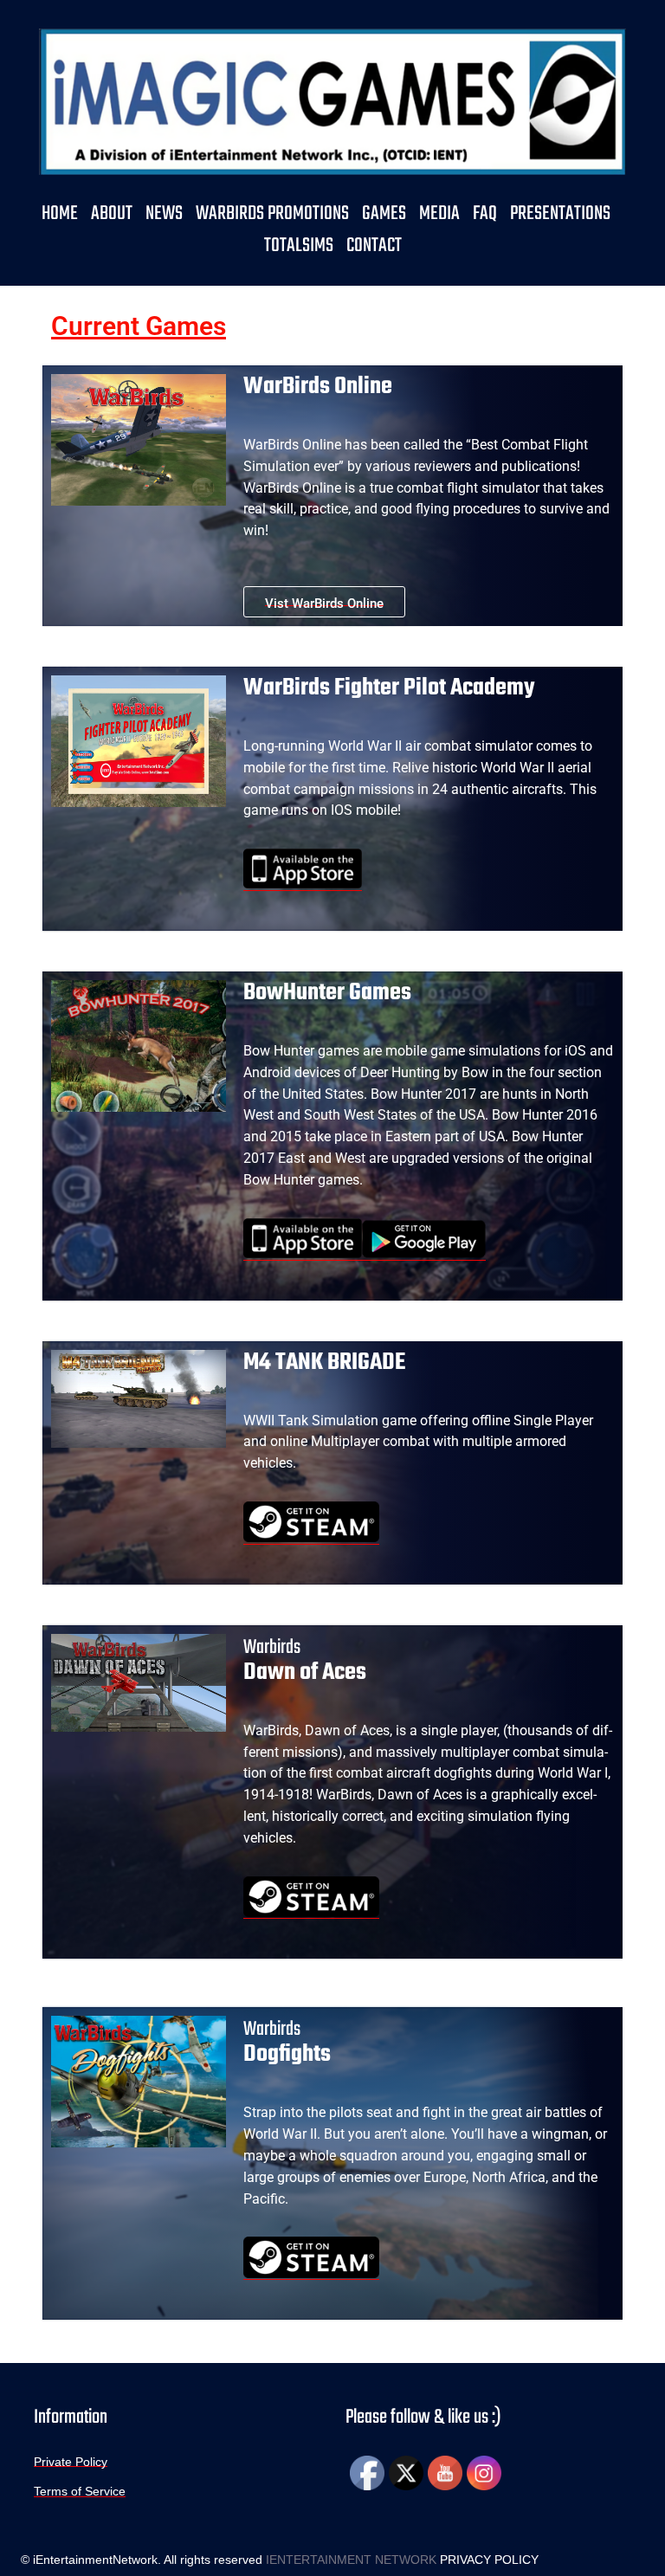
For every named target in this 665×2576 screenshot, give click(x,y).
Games (384, 214)
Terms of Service (80, 2490)
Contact (374, 246)
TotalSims (299, 246)
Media (439, 214)
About (112, 214)
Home (60, 214)
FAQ (485, 214)
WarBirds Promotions (272, 214)
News (164, 214)
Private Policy (71, 2461)
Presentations (560, 214)
